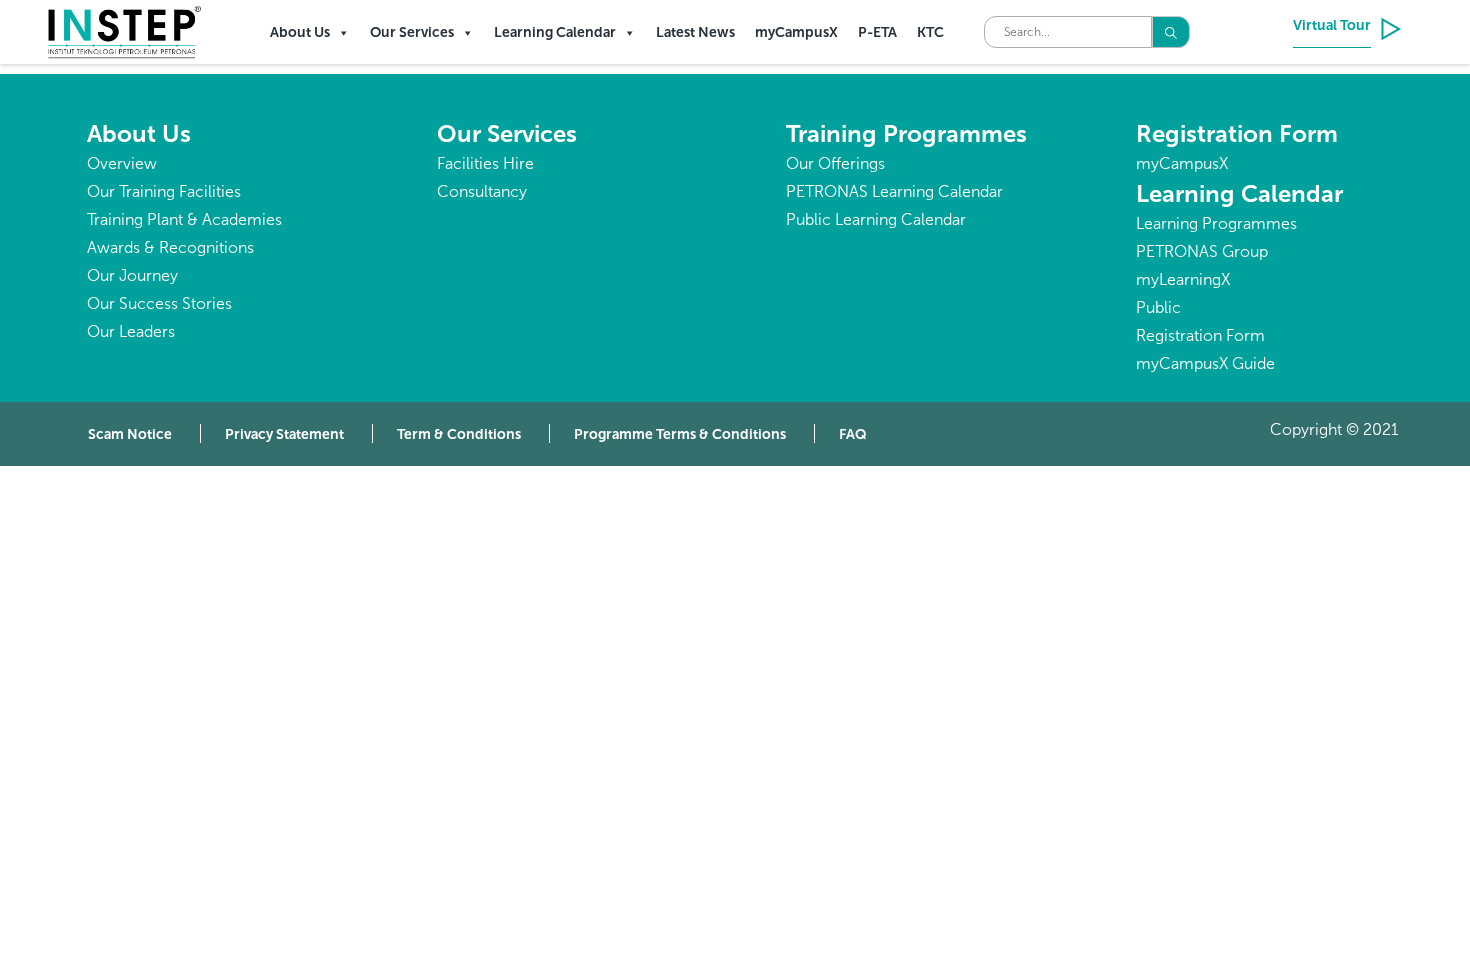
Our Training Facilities (164, 191)
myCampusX (796, 32)
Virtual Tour (1332, 25)
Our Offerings (835, 163)
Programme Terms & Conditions (680, 434)
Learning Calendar (555, 32)
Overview (122, 163)
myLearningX (1183, 279)
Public (1158, 307)
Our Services (412, 32)
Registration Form (1237, 133)
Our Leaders (131, 331)
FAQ (853, 434)
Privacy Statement (284, 434)
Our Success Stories (159, 303)
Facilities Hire (485, 163)
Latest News (695, 32)
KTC (930, 32)
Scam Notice (130, 434)
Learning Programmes (1216, 223)
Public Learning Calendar (876, 219)
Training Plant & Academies (184, 219)
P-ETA (877, 32)
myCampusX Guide (1205, 363)
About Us (300, 32)
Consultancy (482, 191)
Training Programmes (906, 133)
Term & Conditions (459, 434)
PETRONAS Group (1202, 251)
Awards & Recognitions (170, 247)
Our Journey (132, 275)
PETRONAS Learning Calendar (894, 191)
